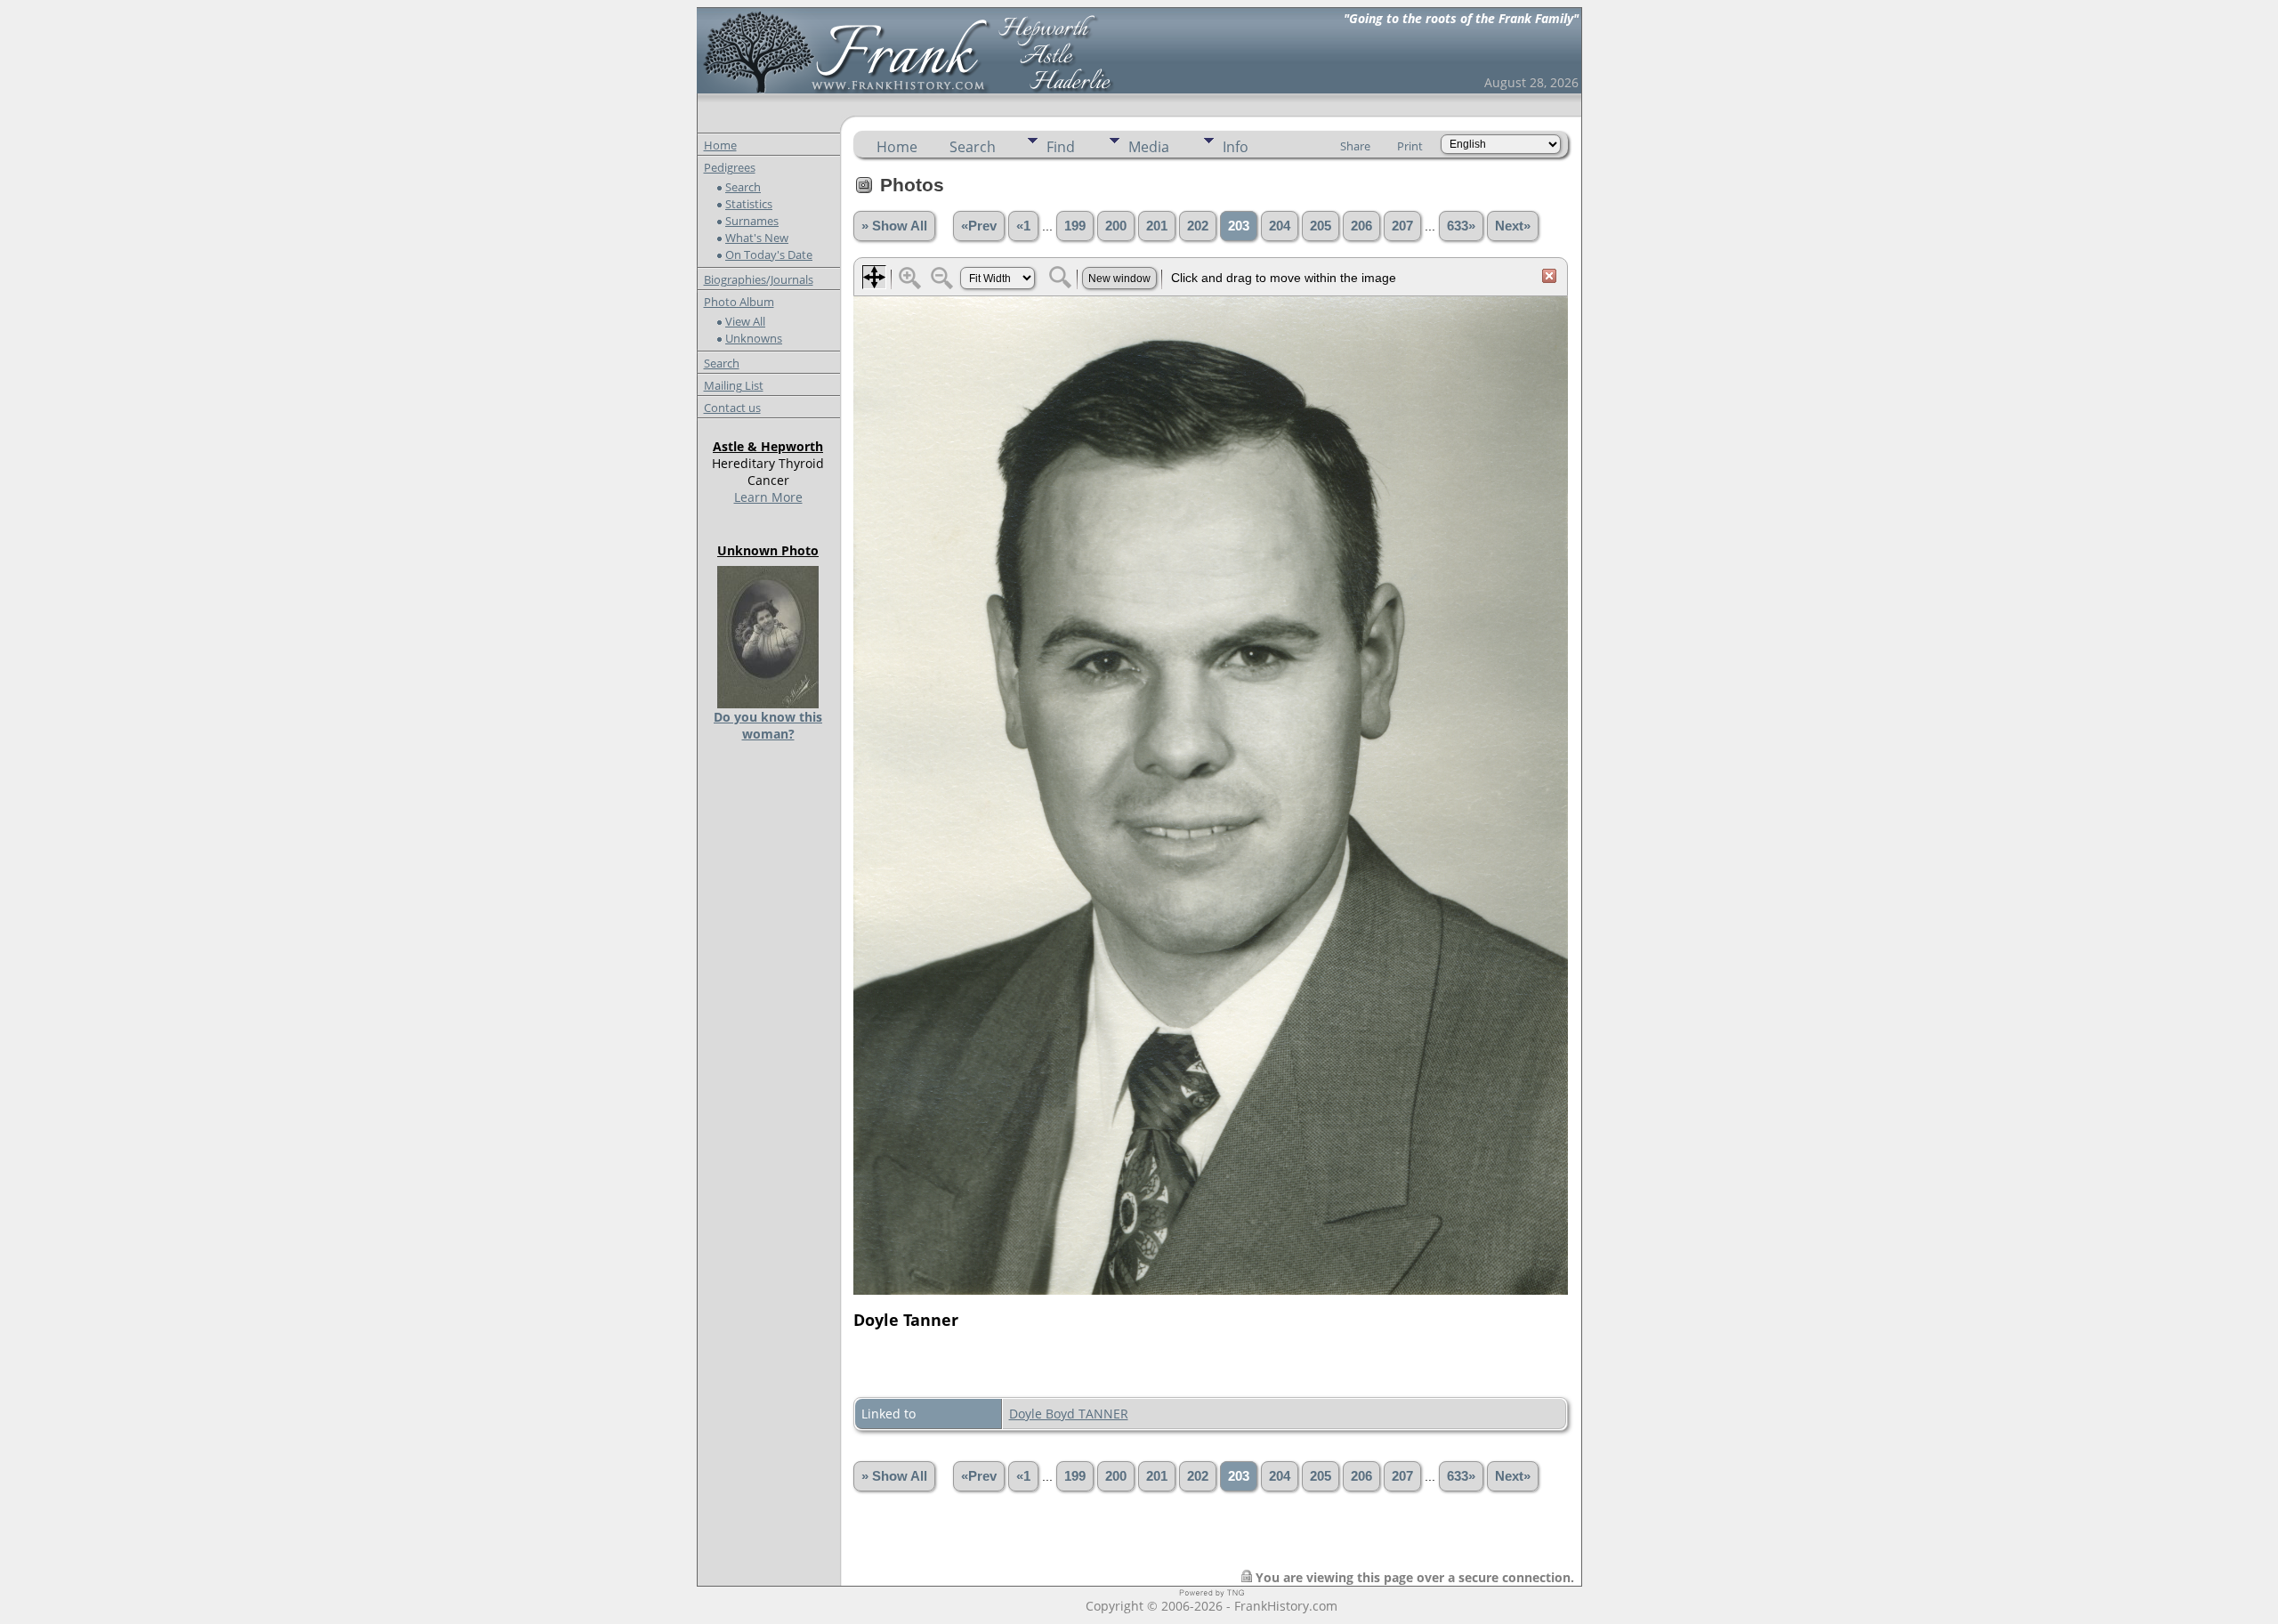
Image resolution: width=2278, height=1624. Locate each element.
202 (1198, 226)
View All (745, 321)
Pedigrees (730, 167)
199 (1075, 226)
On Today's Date (769, 255)
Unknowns (754, 338)
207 (1402, 226)
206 (1361, 226)
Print (1410, 146)
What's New (757, 238)
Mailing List (734, 385)
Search (743, 187)
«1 (1023, 226)
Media (1149, 147)
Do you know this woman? (768, 725)
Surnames (752, 221)
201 (1157, 226)
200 (1116, 226)
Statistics (749, 204)
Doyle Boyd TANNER (1069, 1414)
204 (1280, 226)
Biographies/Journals (759, 279)
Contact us (732, 408)
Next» (1513, 226)
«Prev (979, 226)
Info (1236, 147)
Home (720, 145)
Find (1061, 147)
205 (1321, 226)
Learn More (768, 497)
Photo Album (739, 302)
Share (1355, 146)
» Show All (894, 226)
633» (1461, 226)
